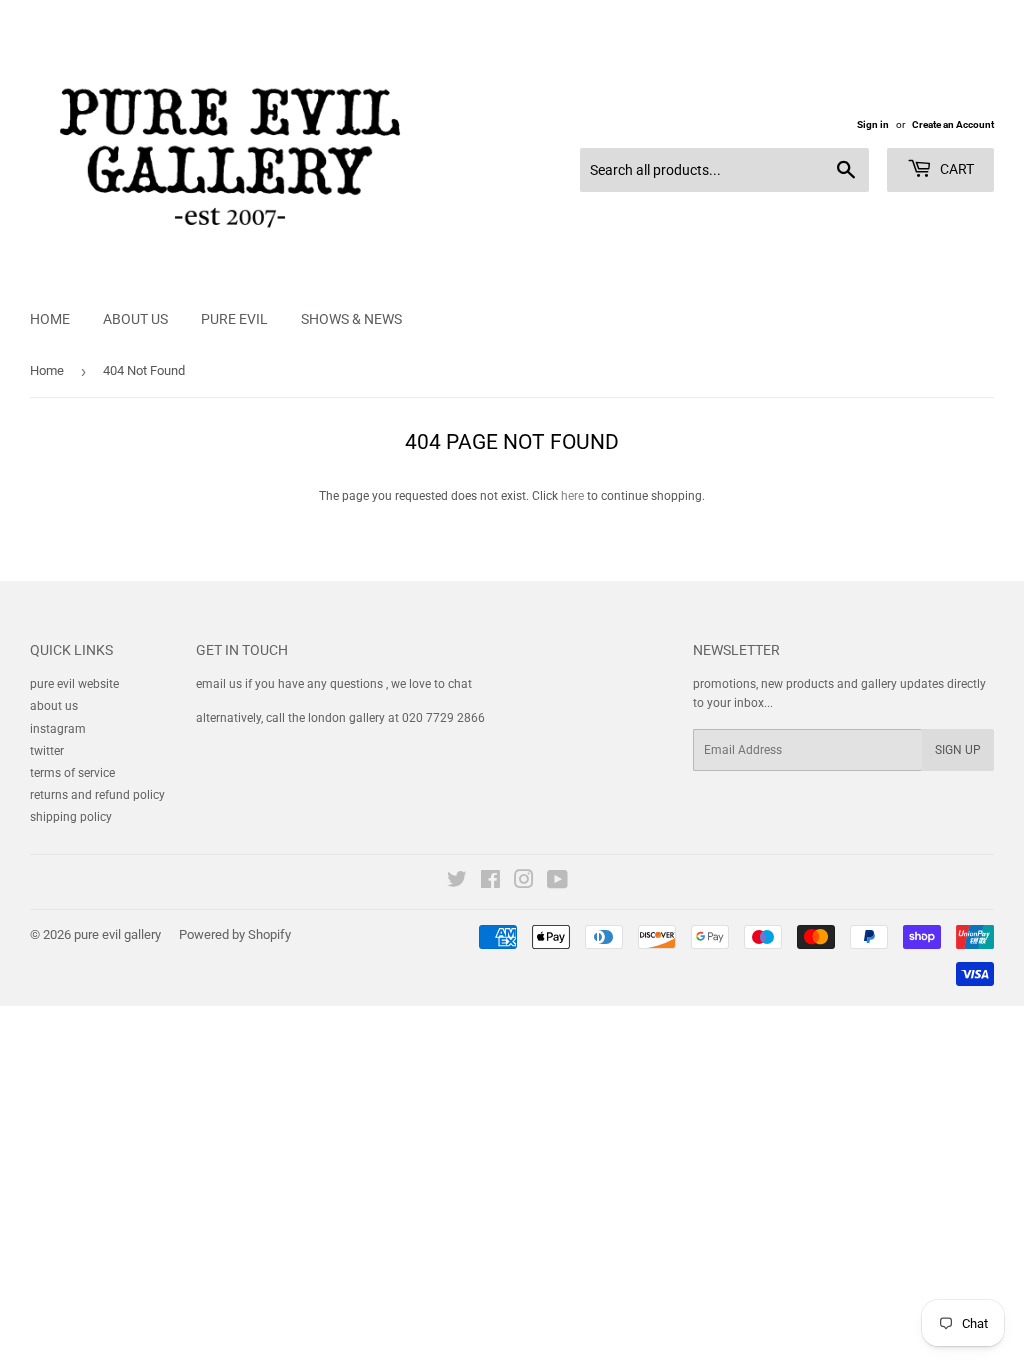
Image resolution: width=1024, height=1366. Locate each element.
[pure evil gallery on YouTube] (557, 883)
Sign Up (958, 750)
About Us (135, 319)
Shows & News (351, 319)
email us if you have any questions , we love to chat (334, 684)
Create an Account (953, 124)
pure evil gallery (117, 934)
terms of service (72, 773)
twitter (47, 751)
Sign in (873, 124)
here (572, 496)
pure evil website (74, 684)
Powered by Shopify (235, 934)
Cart (955, 169)
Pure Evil (234, 319)
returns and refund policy (97, 795)
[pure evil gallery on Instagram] (524, 883)
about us (54, 706)
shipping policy (71, 817)
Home (50, 319)
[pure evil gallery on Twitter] (457, 883)
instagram (58, 729)
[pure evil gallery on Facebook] (490, 883)
